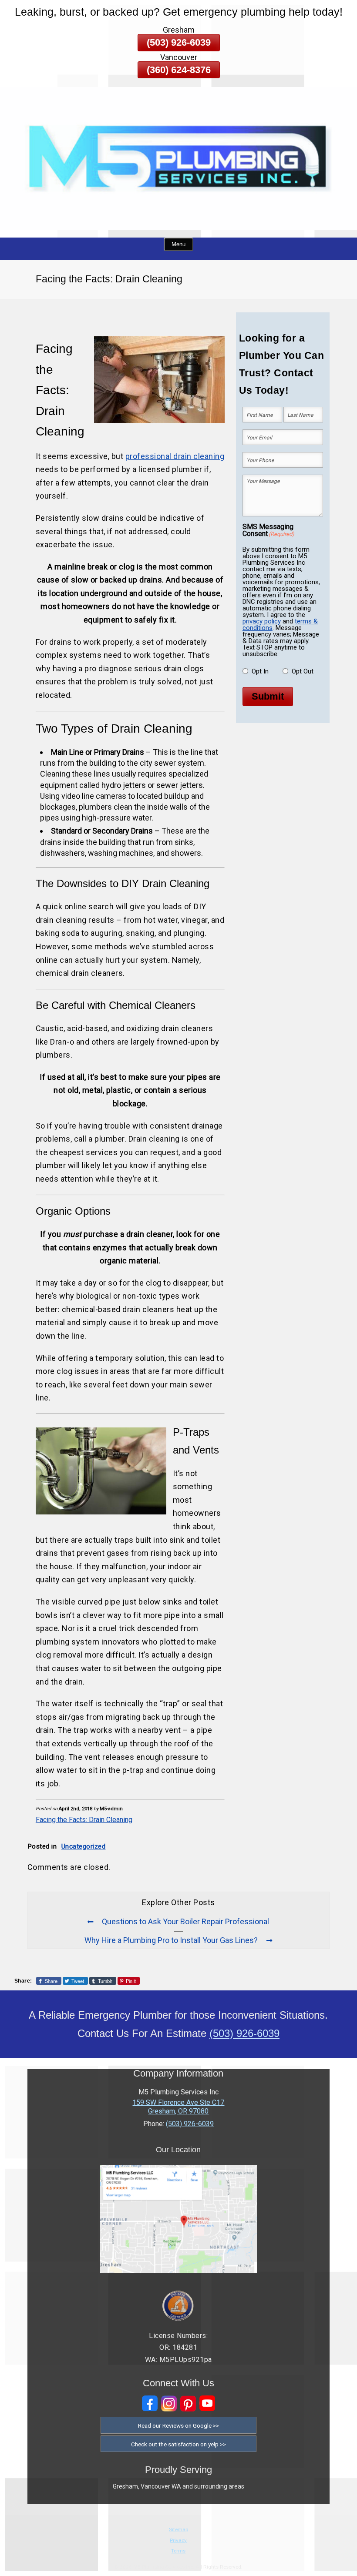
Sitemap (178, 2529)
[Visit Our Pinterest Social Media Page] (188, 2403)
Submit (268, 696)
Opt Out (303, 671)
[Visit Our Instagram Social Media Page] (169, 2403)
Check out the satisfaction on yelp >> (178, 2444)
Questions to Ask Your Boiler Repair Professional (185, 1922)
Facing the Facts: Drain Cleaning (84, 1820)
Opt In (260, 671)
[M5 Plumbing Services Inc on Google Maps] (178, 2271)
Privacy (178, 2540)
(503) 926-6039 (179, 42)
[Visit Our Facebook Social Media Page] (150, 2403)
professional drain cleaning (175, 456)
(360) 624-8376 (179, 70)
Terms (178, 2551)
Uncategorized (84, 1846)
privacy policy (262, 621)
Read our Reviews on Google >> (178, 2425)
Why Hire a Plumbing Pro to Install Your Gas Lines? (171, 1940)
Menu (178, 244)
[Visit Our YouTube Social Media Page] (207, 2403)
